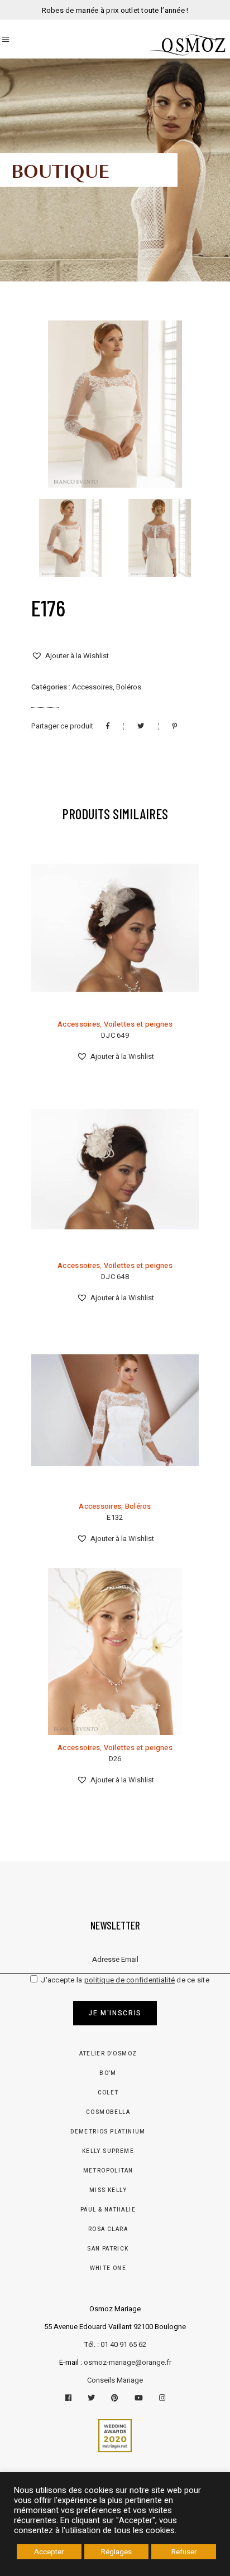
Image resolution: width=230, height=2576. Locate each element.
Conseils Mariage (115, 2380)
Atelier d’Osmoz (108, 2054)
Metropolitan (108, 2171)
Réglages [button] (116, 2552)
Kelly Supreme (108, 2151)
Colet (108, 2093)
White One (108, 2268)
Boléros (129, 687)
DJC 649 (115, 1035)
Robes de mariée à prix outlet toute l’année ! (115, 10)
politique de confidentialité (130, 1980)
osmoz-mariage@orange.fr (128, 2362)
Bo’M (108, 2073)
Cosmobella (108, 2112)
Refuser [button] (184, 2552)
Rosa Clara (108, 2229)
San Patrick (108, 2249)
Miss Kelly (108, 2190)
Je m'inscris (115, 2013)
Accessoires (92, 687)
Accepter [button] (49, 2552)
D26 (115, 1759)
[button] (70, 656)
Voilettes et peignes (138, 1024)
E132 (115, 1517)
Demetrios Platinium (108, 2132)
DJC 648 (115, 1277)
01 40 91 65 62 (123, 2344)
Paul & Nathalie (108, 2210)
